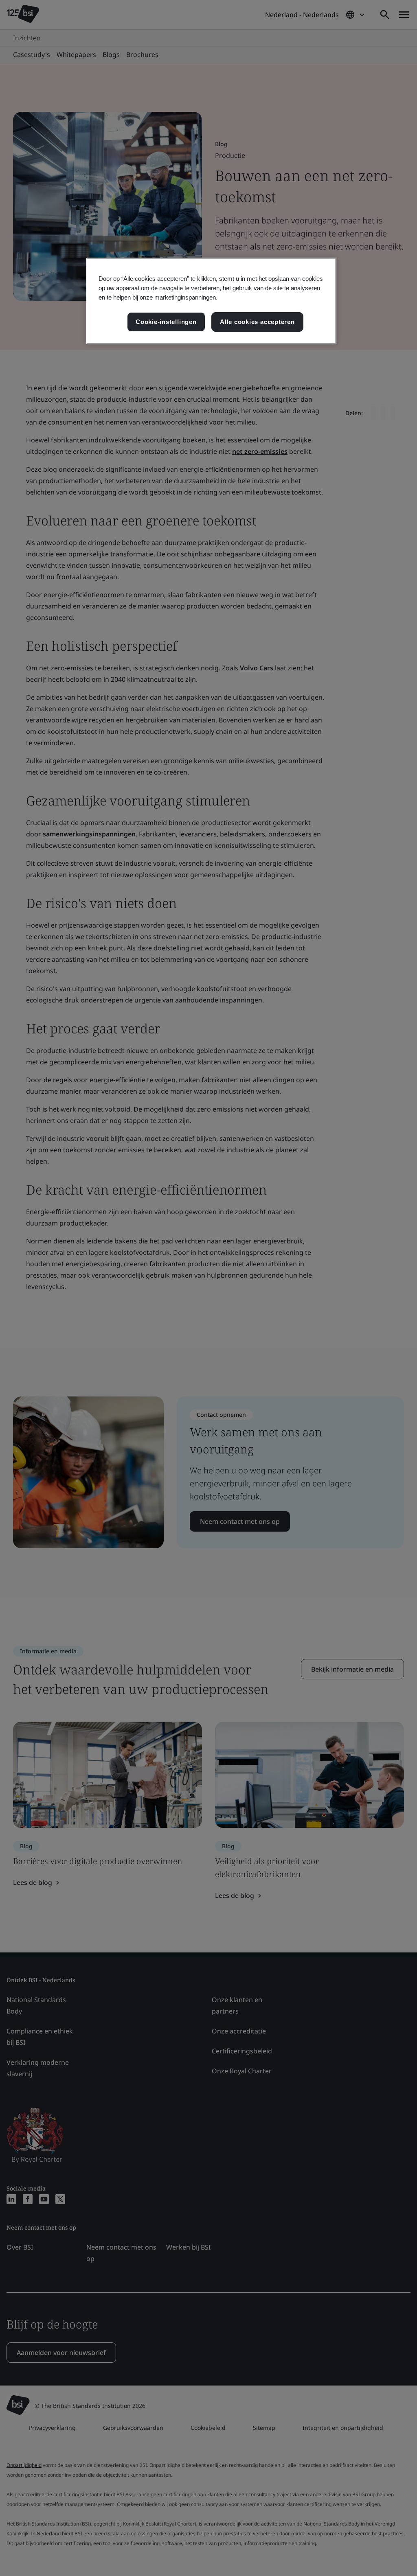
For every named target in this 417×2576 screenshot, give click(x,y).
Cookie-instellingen (166, 322)
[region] (211, 301)
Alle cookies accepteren (257, 322)
